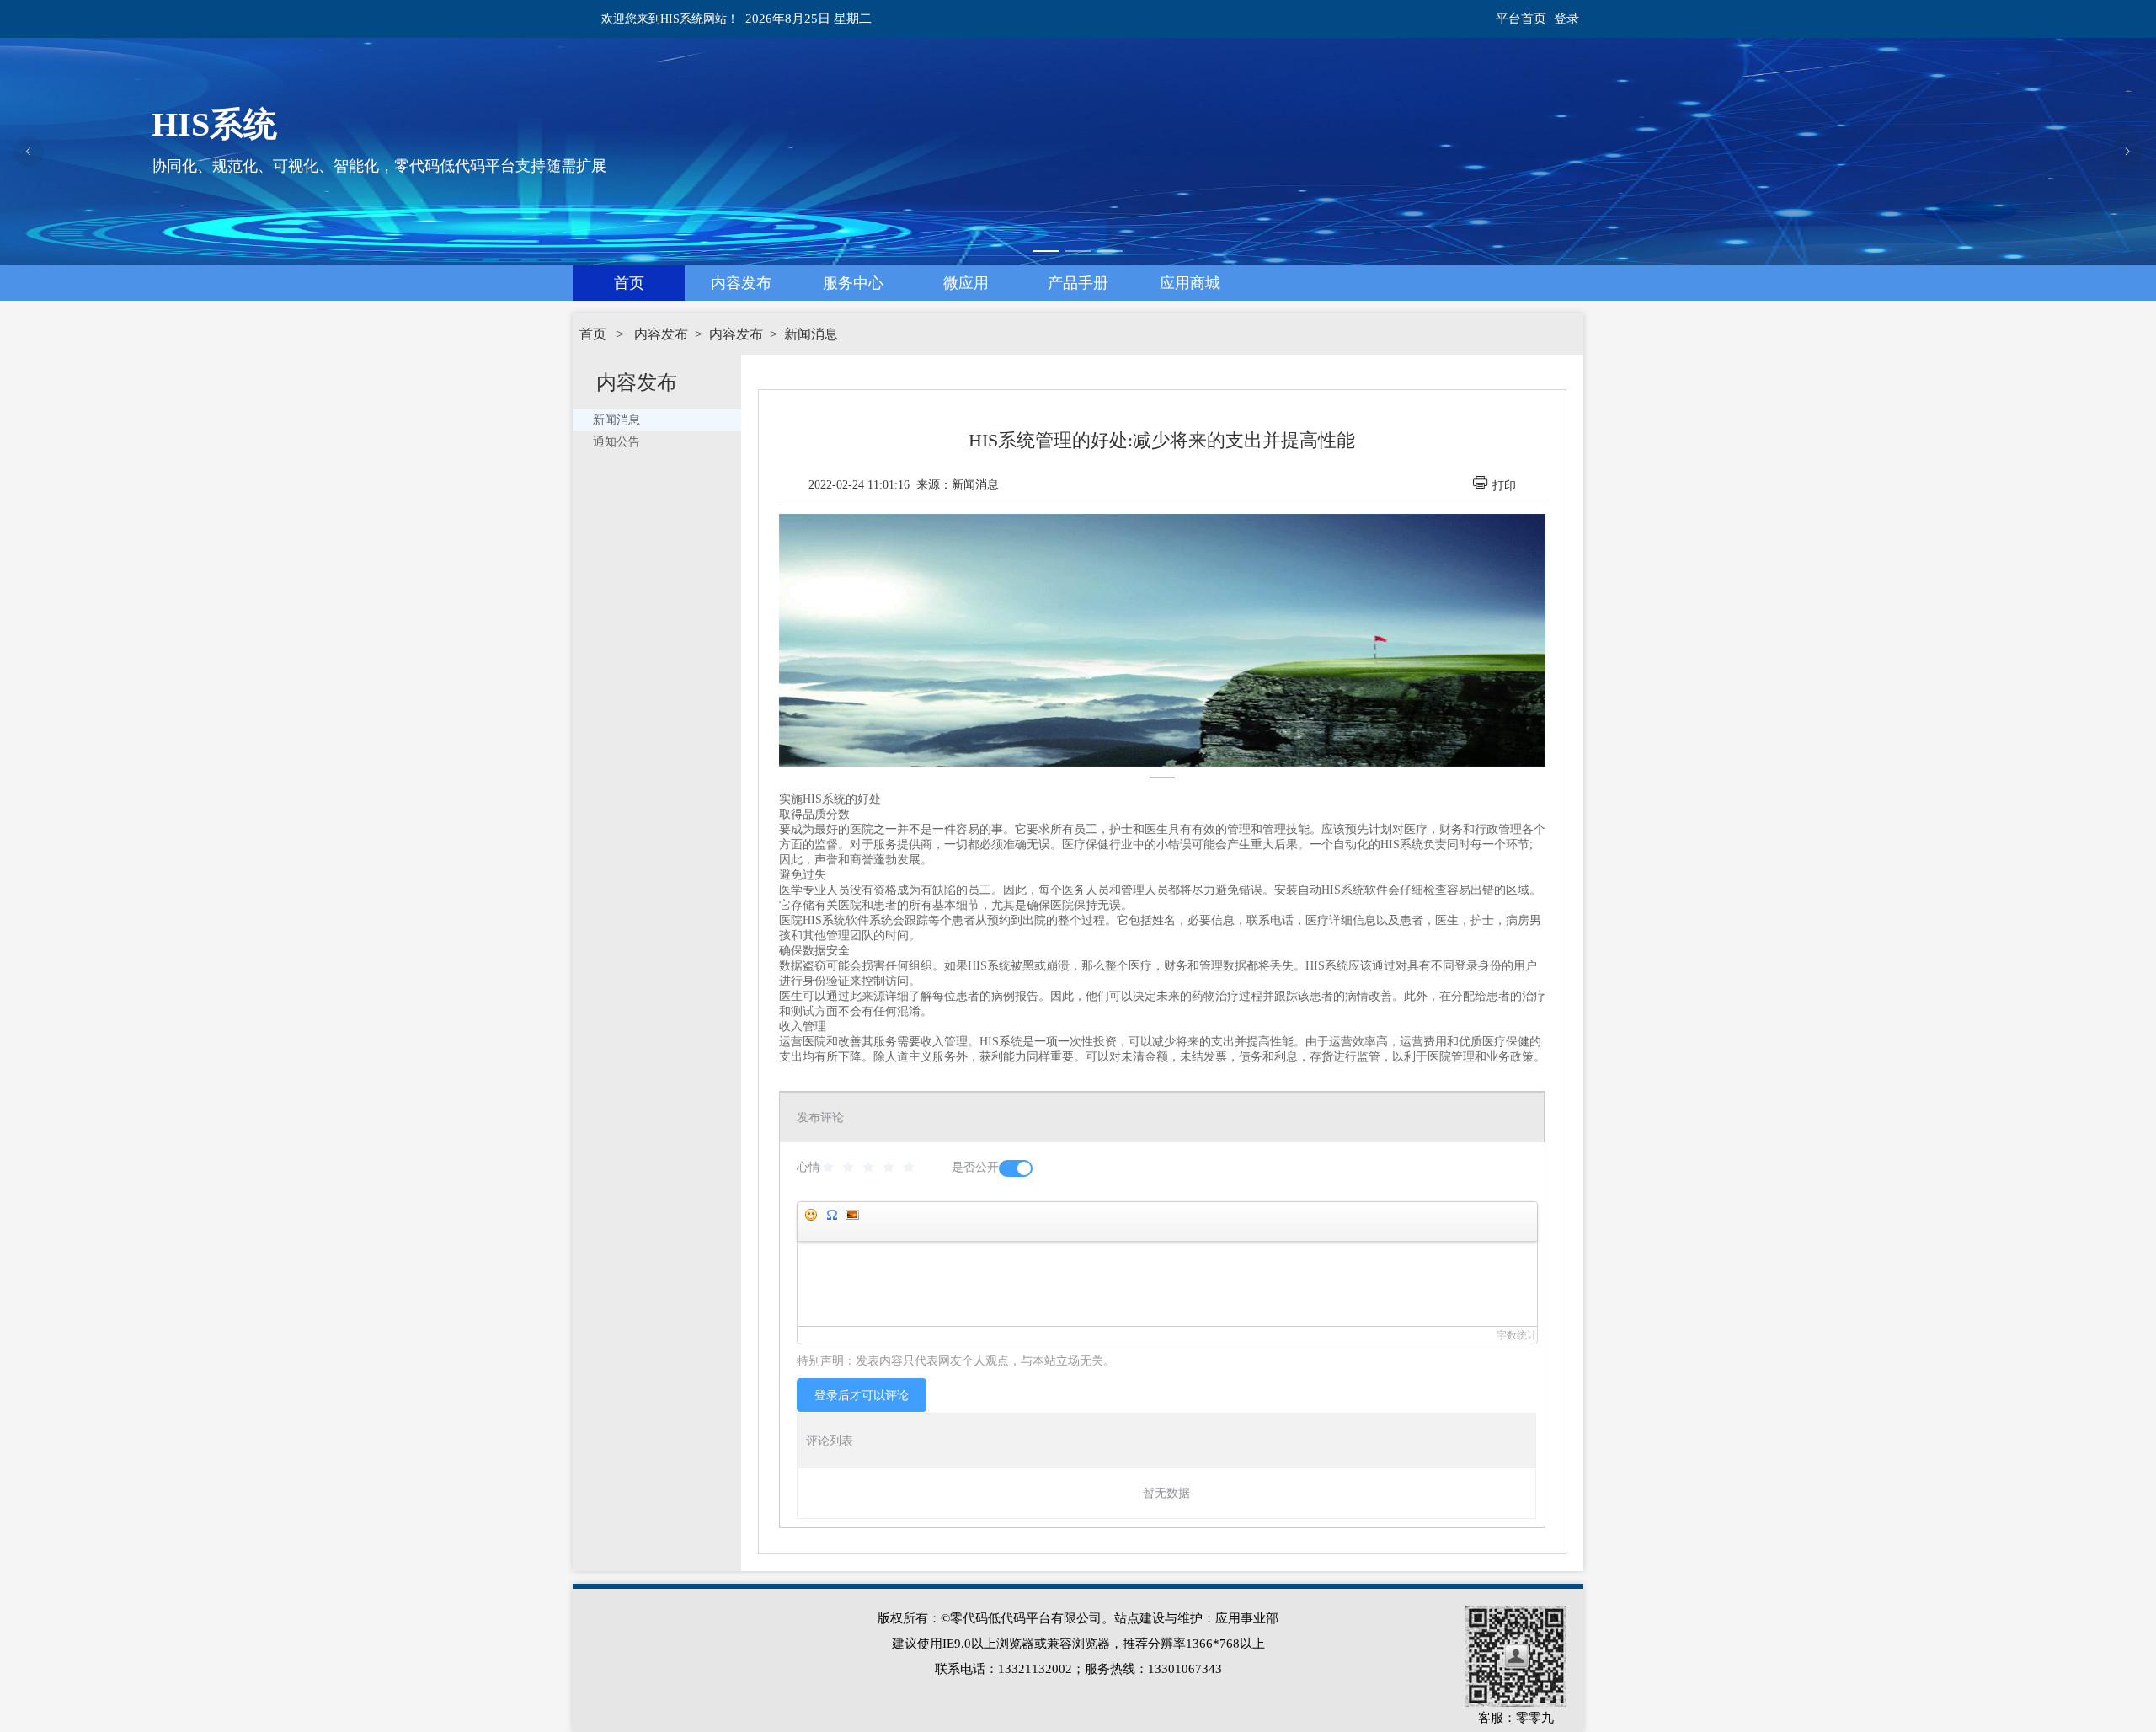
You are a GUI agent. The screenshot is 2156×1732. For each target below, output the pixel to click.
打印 (1504, 486)
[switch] (1016, 1168)
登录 (1566, 19)
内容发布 (741, 283)
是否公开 (975, 1167)
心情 (808, 1167)
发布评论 (820, 1117)
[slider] (871, 1168)
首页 (629, 283)
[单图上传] (851, 1215)
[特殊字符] (831, 1215)
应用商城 (1190, 283)
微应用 (966, 283)
